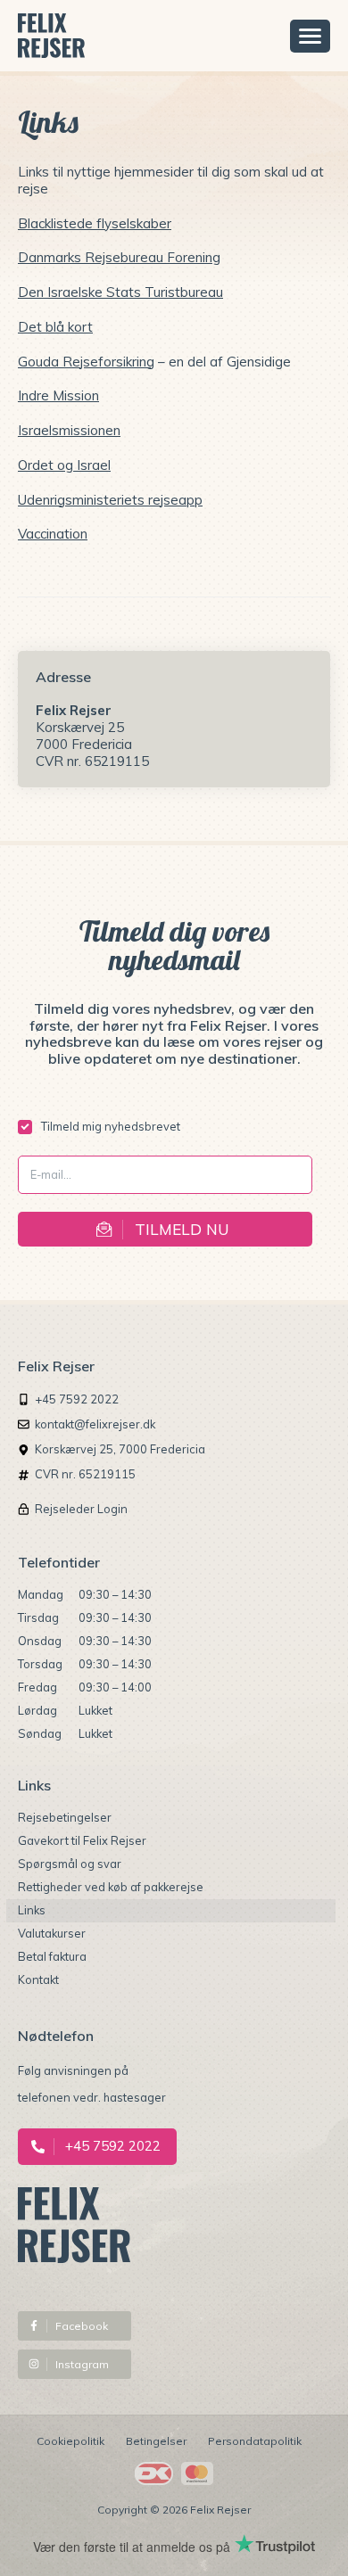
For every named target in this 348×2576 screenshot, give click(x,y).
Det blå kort (55, 327)
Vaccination (53, 534)
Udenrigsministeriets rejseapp (110, 500)
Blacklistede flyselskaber (95, 223)
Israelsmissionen (69, 430)
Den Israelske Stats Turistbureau (120, 292)
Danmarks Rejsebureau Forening (119, 257)
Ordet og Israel (64, 465)
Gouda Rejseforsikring (86, 362)
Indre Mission (58, 395)
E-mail (44, 1171)
